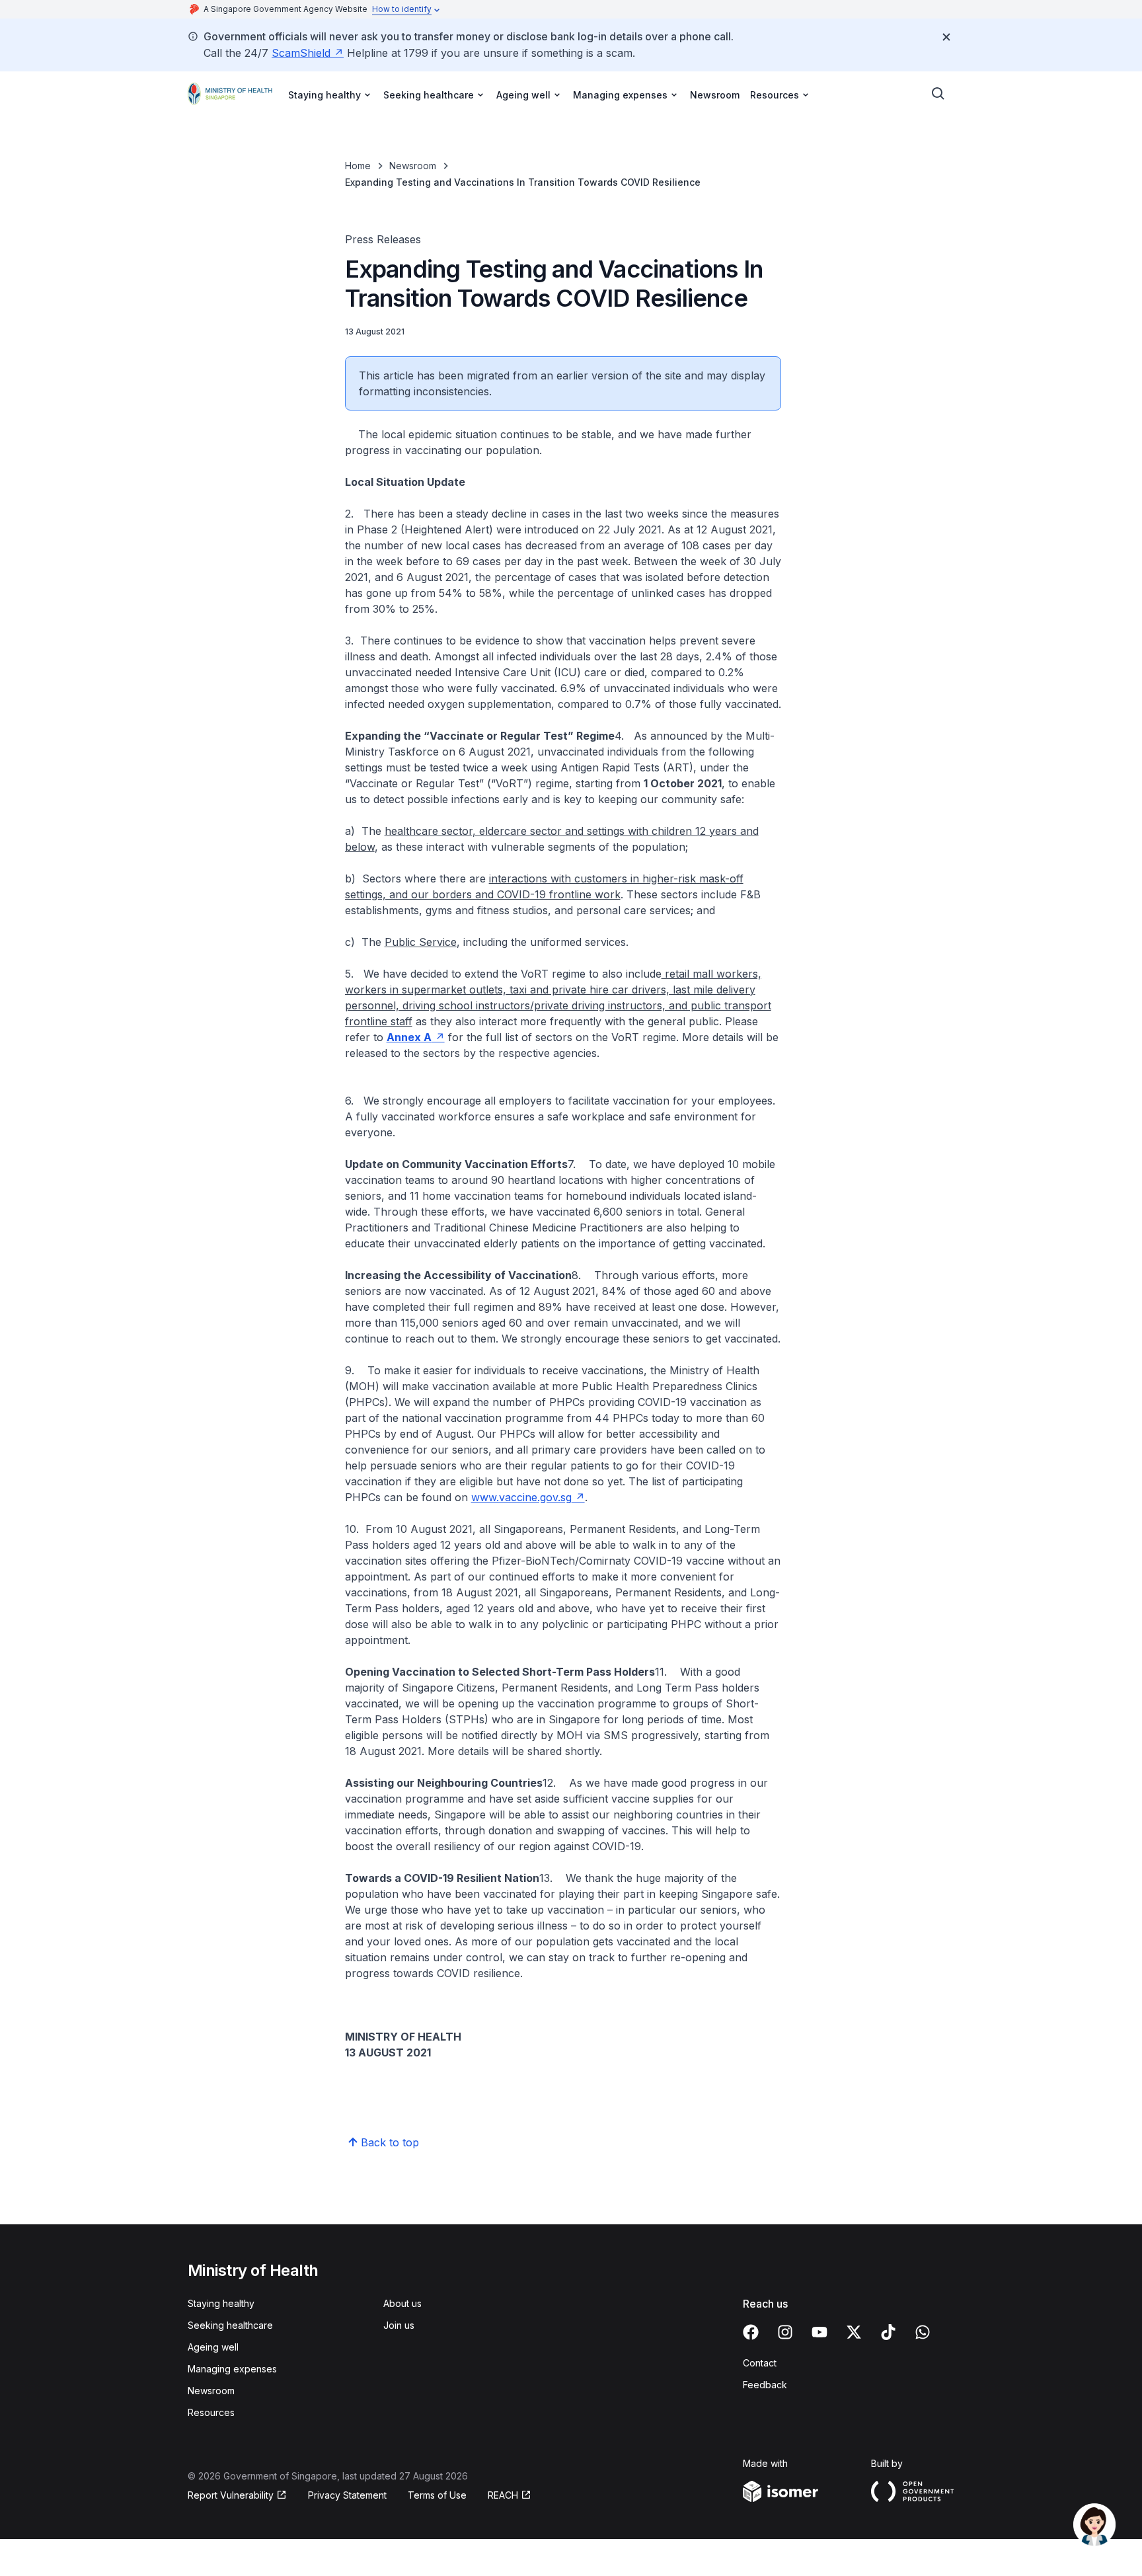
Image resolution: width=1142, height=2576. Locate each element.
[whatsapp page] (923, 2332)
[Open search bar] (938, 94)
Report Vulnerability (231, 2495)
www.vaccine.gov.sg (521, 1497)
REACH (503, 2495)
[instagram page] (785, 2332)
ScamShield (301, 53)
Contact (760, 2363)
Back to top (390, 2142)
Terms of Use (437, 2495)
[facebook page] (751, 2332)
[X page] (854, 2332)
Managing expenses (232, 2369)
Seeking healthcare (230, 2325)
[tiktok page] (888, 2332)
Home (358, 166)
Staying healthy (221, 2303)
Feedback (765, 2385)
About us (402, 2303)
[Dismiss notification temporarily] (946, 37)
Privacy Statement (347, 2495)
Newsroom (715, 95)
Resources (211, 2412)
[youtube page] (819, 2332)
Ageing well (213, 2347)
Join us (399, 2325)
